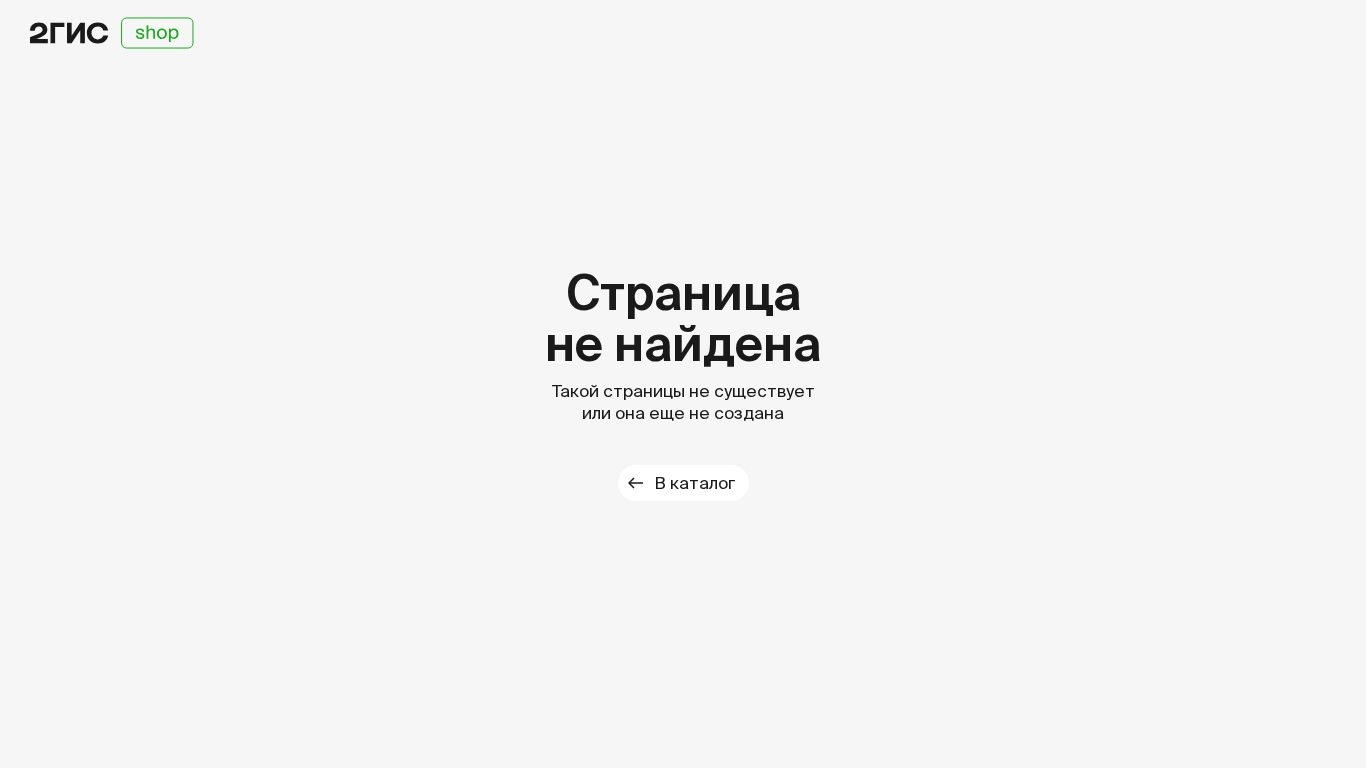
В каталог (694, 482)
